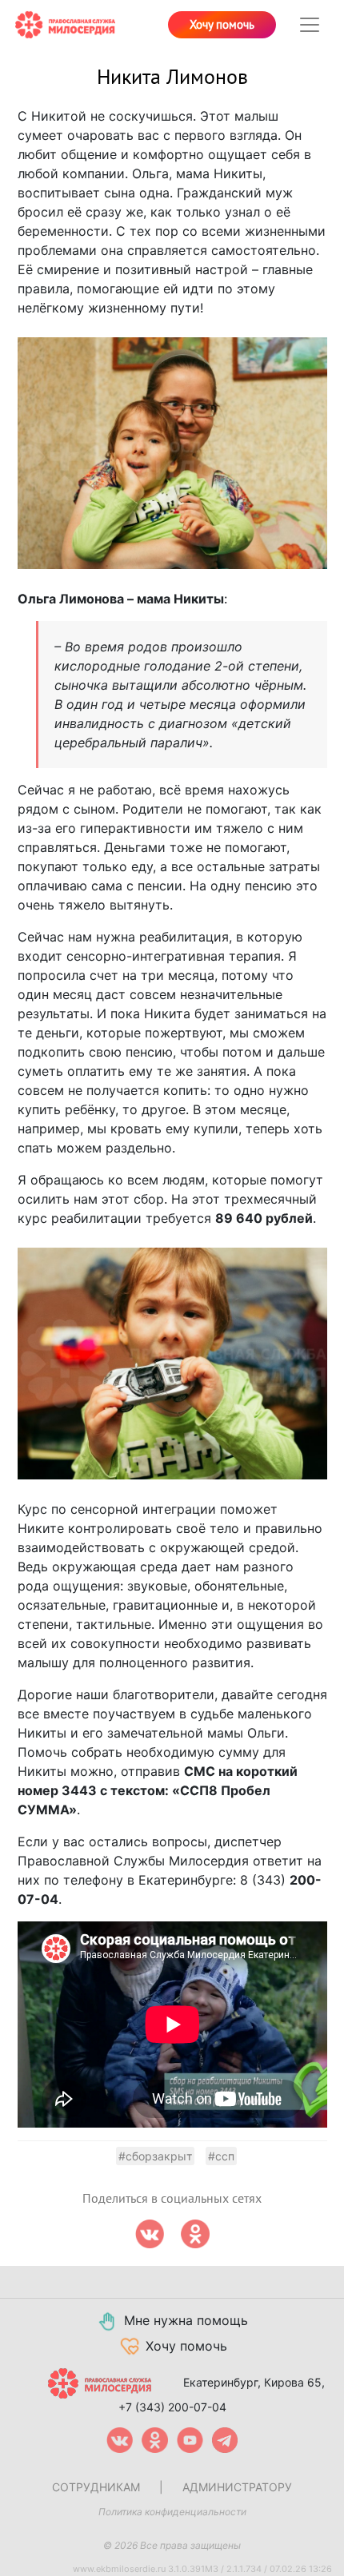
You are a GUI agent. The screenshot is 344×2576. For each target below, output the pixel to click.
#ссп (221, 2156)
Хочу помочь (222, 25)
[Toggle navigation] (310, 25)
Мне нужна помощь (186, 2320)
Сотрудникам (96, 2487)
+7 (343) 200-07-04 (172, 2407)
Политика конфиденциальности (172, 2512)
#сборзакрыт (155, 2156)
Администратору (237, 2487)
